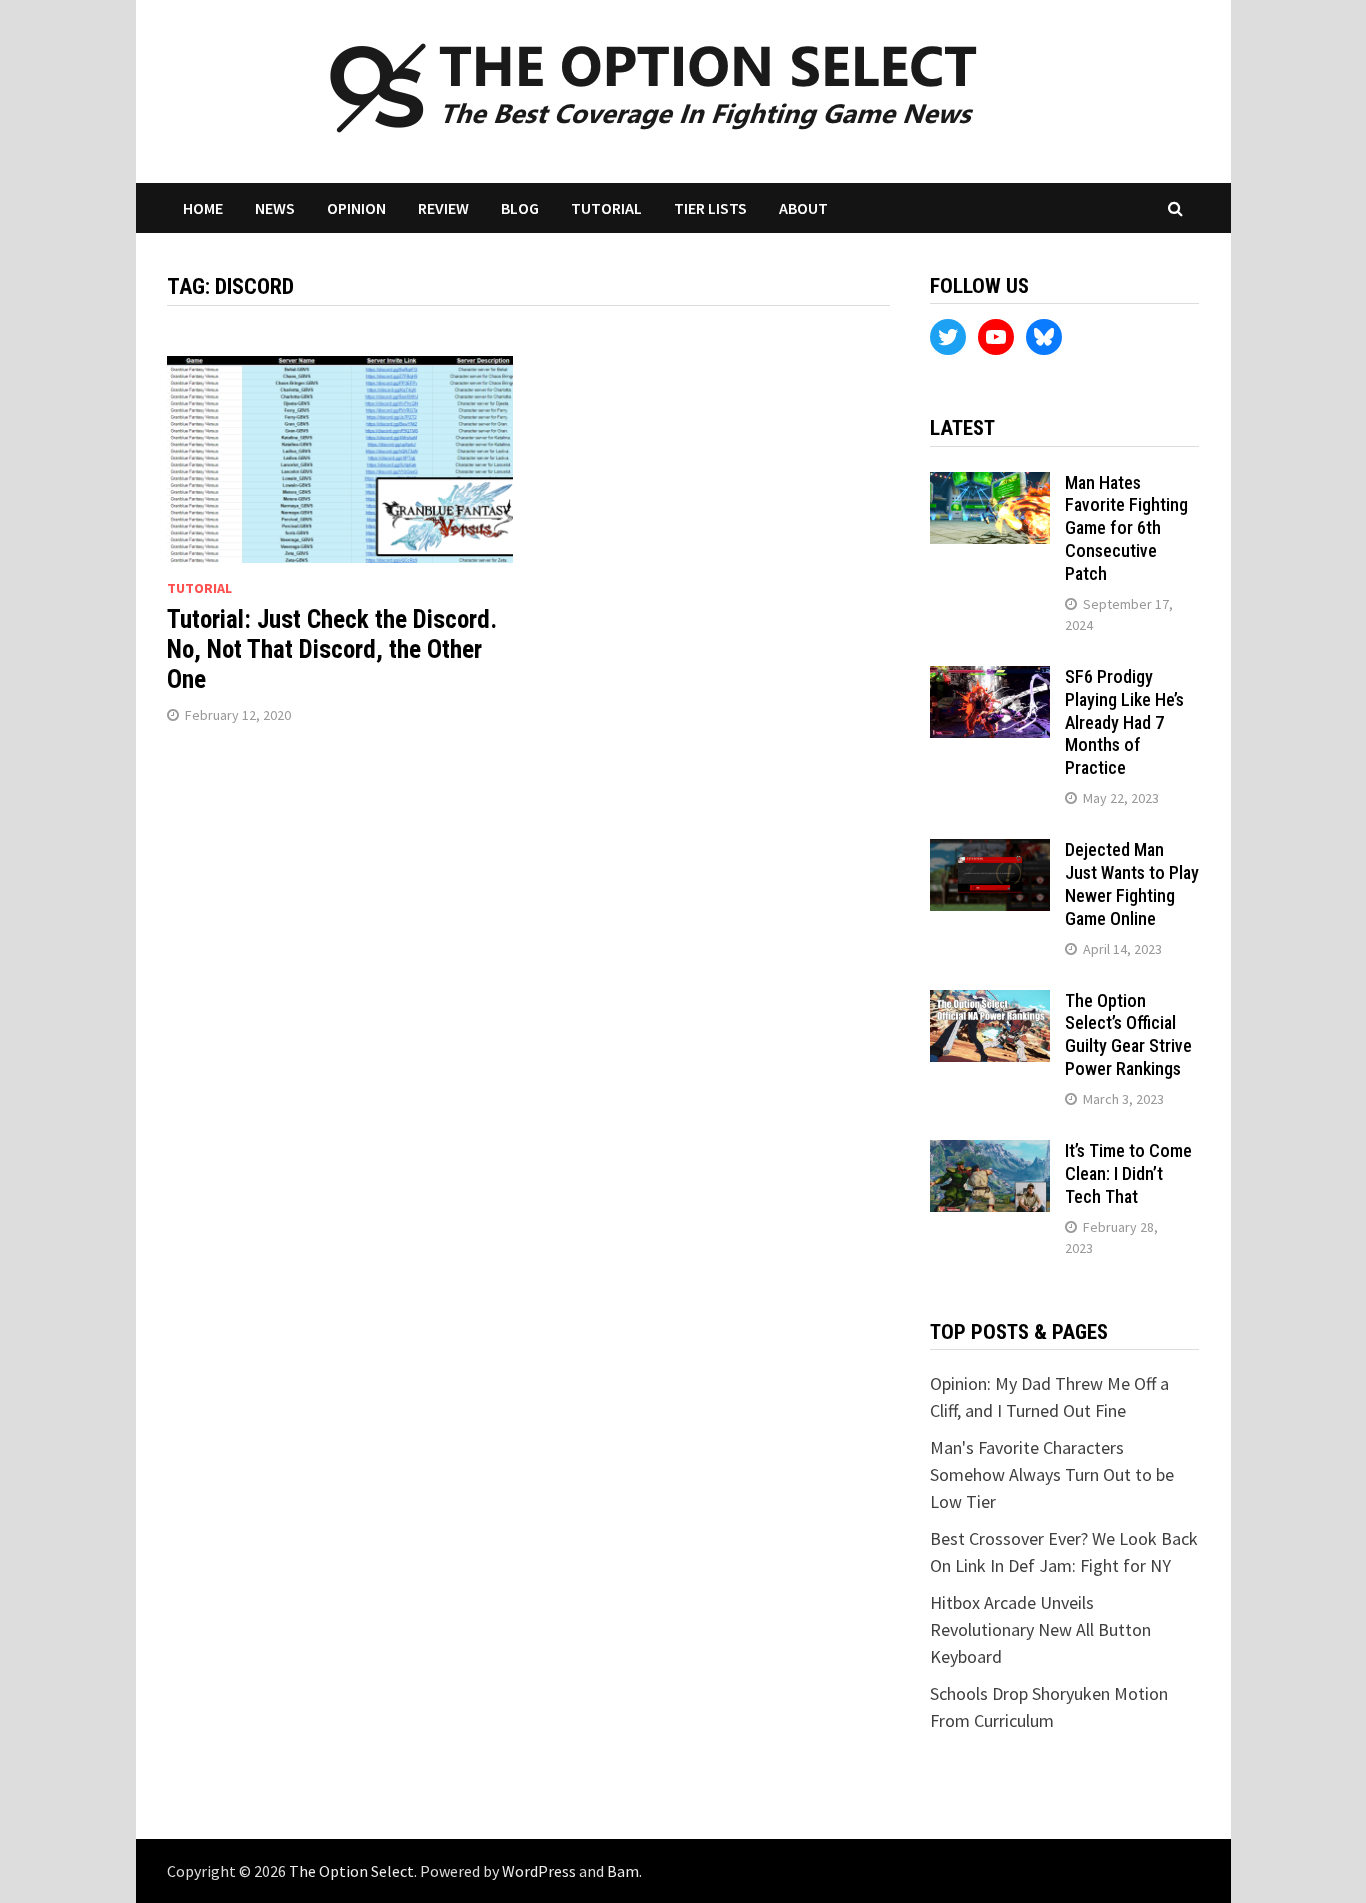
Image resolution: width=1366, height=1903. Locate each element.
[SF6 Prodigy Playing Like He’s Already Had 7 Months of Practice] (990, 679)
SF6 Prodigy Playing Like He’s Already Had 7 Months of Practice (1124, 722)
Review (443, 208)
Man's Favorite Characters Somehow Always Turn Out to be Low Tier (1052, 1474)
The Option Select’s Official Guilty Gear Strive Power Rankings (1128, 1035)
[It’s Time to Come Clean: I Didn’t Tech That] (990, 1153)
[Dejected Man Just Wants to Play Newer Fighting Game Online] (990, 852)
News (275, 208)
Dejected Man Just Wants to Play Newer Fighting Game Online (1132, 884)
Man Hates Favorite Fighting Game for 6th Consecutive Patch (1126, 528)
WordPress (539, 1871)
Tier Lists (710, 208)
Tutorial (606, 208)
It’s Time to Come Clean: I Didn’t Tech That (1128, 1173)
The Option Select (351, 1871)
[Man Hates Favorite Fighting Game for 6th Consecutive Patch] (990, 485)
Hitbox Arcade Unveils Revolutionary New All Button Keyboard (1040, 1629)
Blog (520, 208)
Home (203, 208)
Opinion (356, 208)
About (803, 208)
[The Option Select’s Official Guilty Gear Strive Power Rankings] (990, 1003)
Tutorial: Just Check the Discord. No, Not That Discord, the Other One (332, 649)
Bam (623, 1871)
